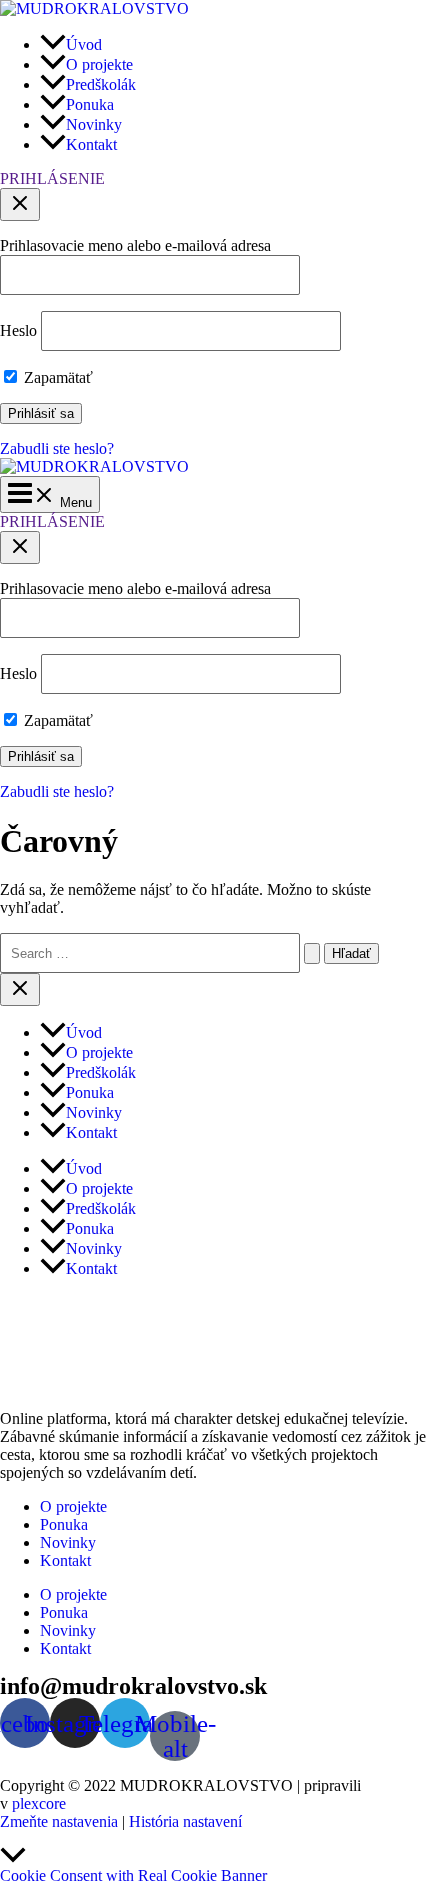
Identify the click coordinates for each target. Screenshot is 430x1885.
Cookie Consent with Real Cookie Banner (133, 1875)
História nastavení (185, 1821)
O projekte (73, 1506)
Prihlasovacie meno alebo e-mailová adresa (135, 245)
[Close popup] (20, 204)
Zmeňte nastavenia (59, 1821)
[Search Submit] (312, 953)
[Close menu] (20, 989)
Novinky (68, 1542)
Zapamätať (56, 377)
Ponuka (64, 1524)
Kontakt (65, 1560)
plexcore (39, 1803)
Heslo (18, 330)
